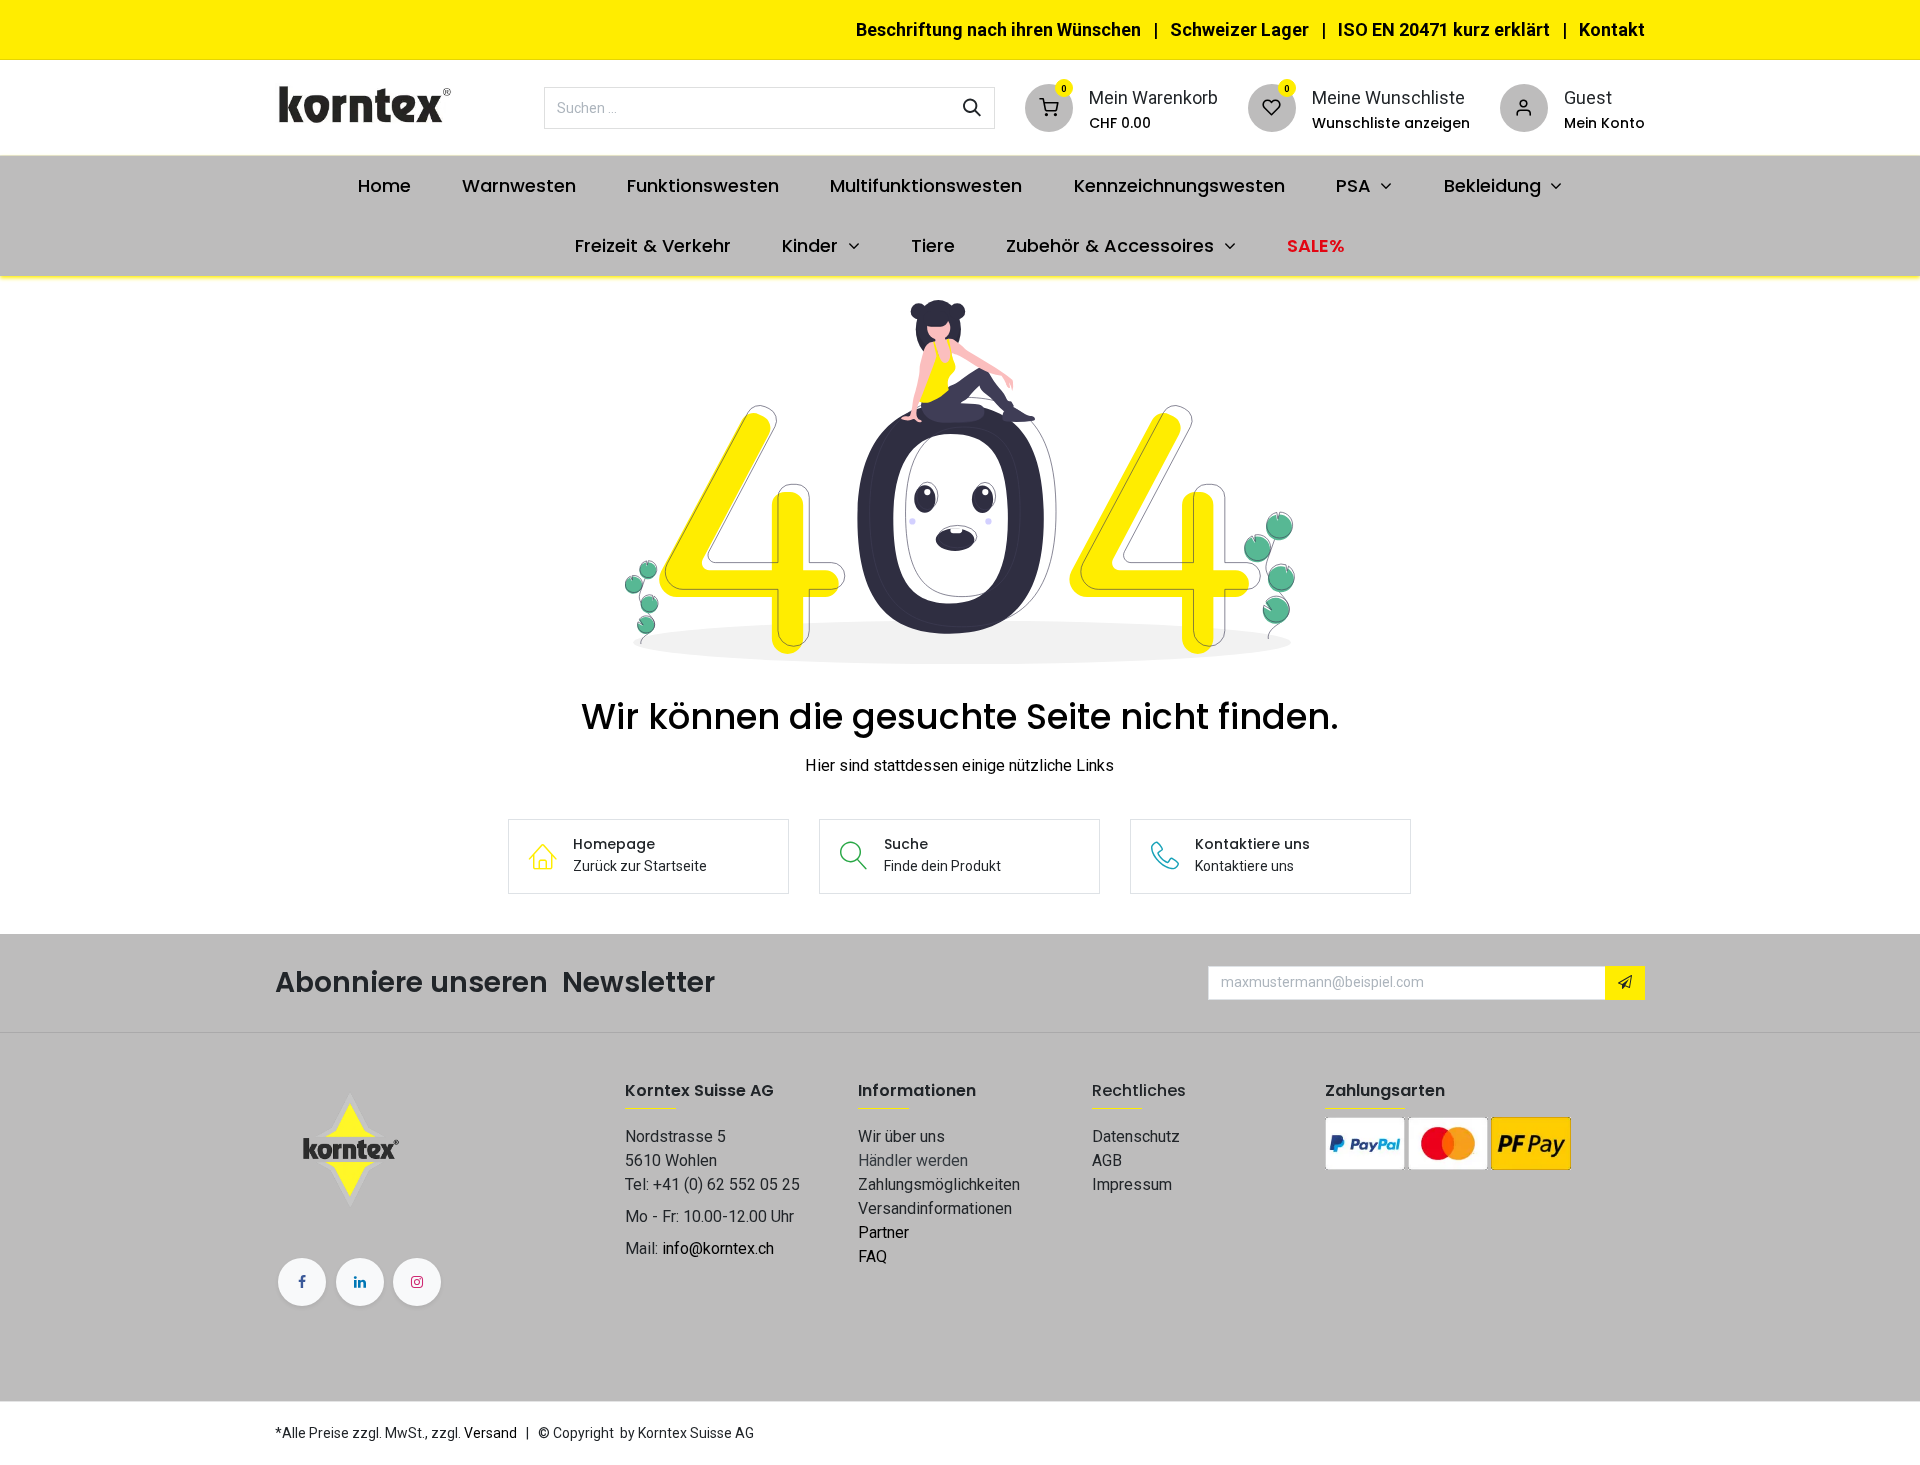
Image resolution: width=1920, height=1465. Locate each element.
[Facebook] (302, 1282)
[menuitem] (384, 185)
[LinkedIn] (360, 1282)
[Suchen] (972, 108)
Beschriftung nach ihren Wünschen (998, 29)
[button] (1625, 983)
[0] (1049, 105)
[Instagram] (417, 1282)
